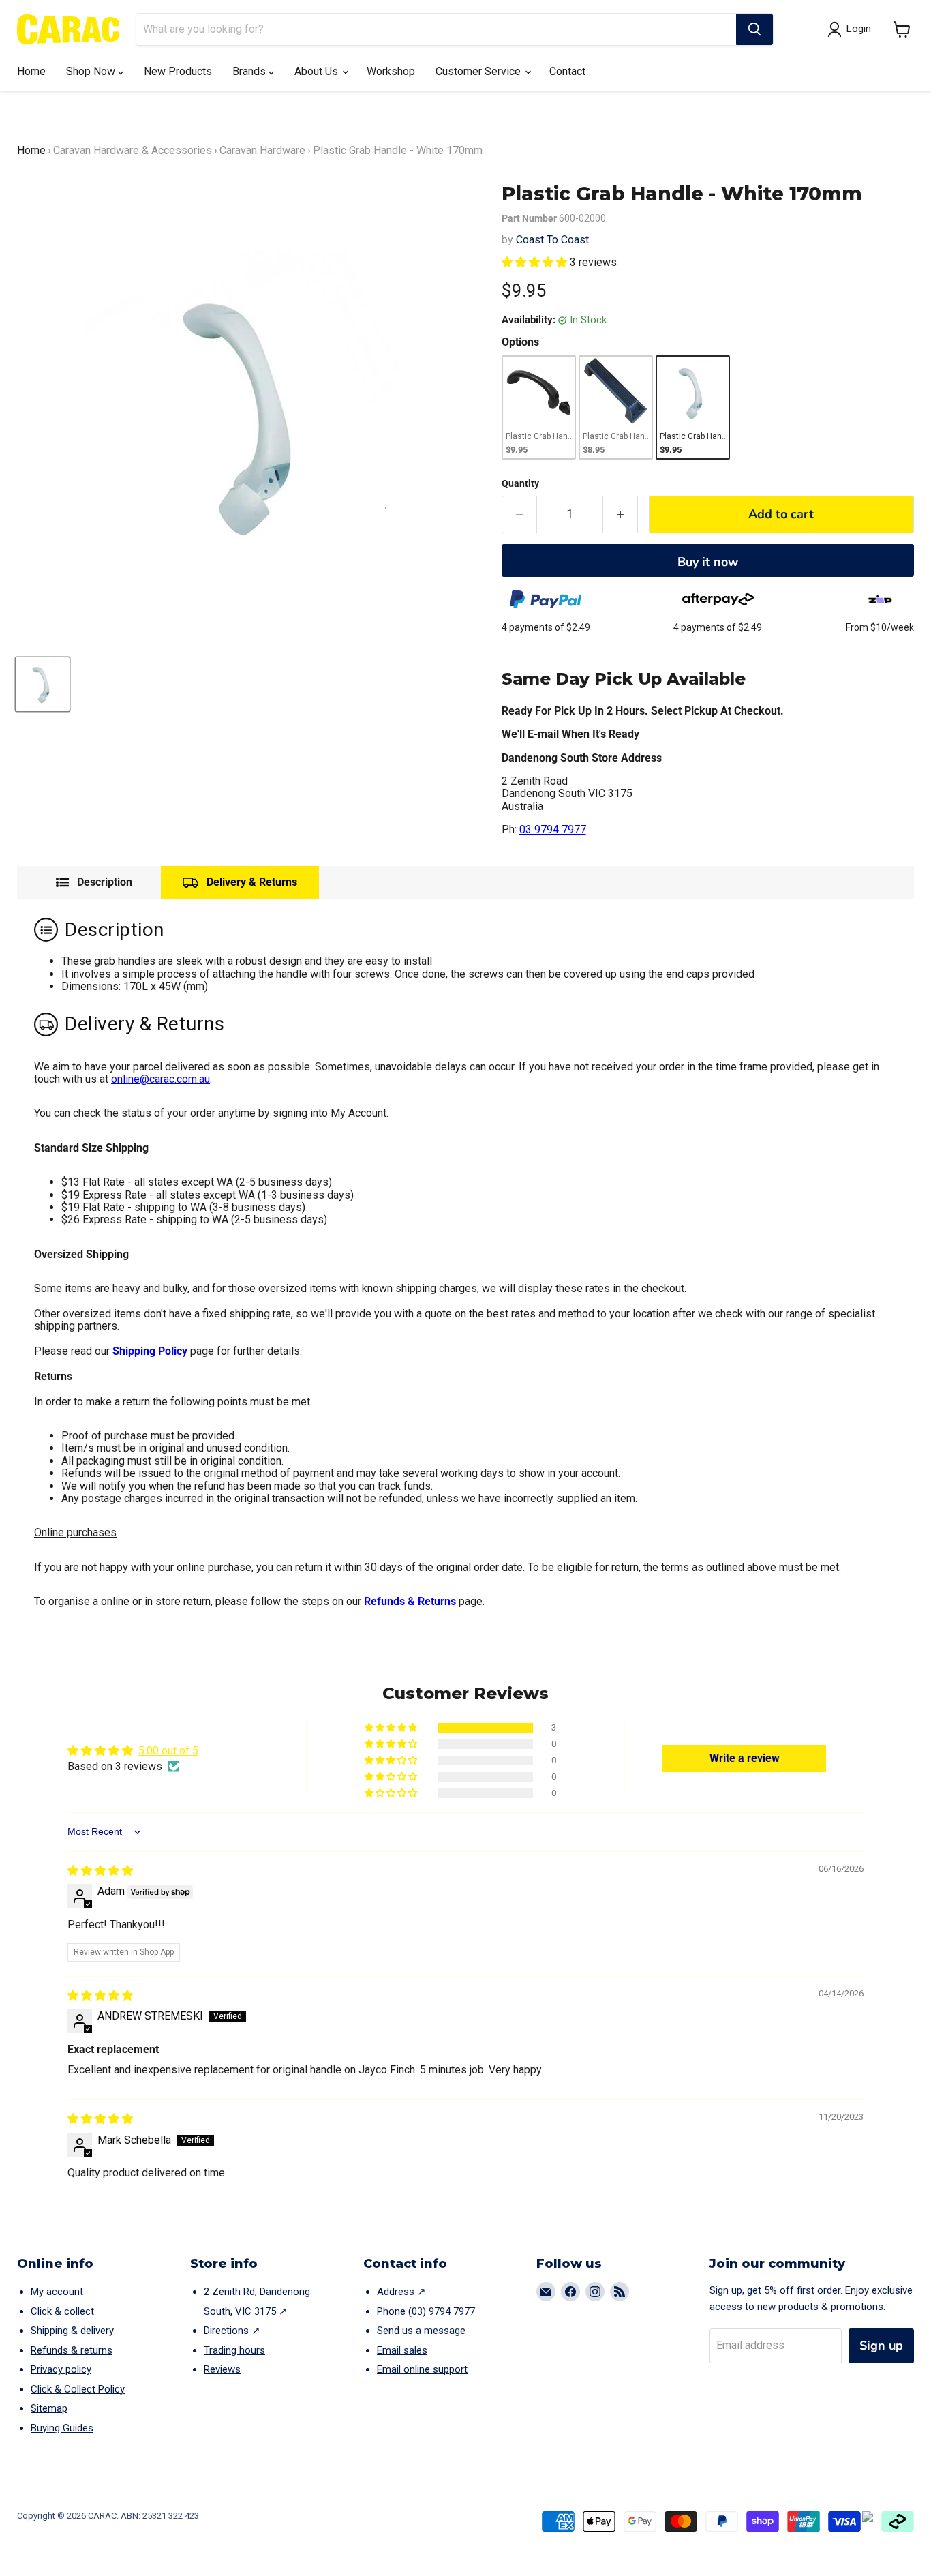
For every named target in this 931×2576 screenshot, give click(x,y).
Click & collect (62, 2311)
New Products (178, 71)
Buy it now (708, 562)
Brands (250, 71)
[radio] (539, 407)
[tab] (94, 882)
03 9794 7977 (553, 829)
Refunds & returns (72, 2350)
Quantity (520, 483)
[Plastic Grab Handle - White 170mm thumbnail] (43, 684)
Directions (226, 2331)
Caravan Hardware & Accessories (133, 150)
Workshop (391, 71)
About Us (318, 71)
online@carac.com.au (161, 1079)
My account (57, 2292)
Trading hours (234, 2350)
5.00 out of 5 (168, 1751)
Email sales (402, 2350)
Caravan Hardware (262, 150)
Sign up (881, 2346)
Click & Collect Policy (78, 2389)
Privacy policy (61, 2369)
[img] (100, 1871)
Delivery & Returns (252, 882)
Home (31, 71)
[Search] (754, 29)
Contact (567, 71)
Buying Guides (62, 2428)
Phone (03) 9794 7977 (426, 2311)
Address (396, 2292)
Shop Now (92, 71)
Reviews (222, 2369)
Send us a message (421, 2331)
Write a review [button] (745, 1758)
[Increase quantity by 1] (621, 514)
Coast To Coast (552, 240)
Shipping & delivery (72, 2331)
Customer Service (479, 71)
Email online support (422, 2369)
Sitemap (49, 2408)
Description (105, 882)
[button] (902, 29)
